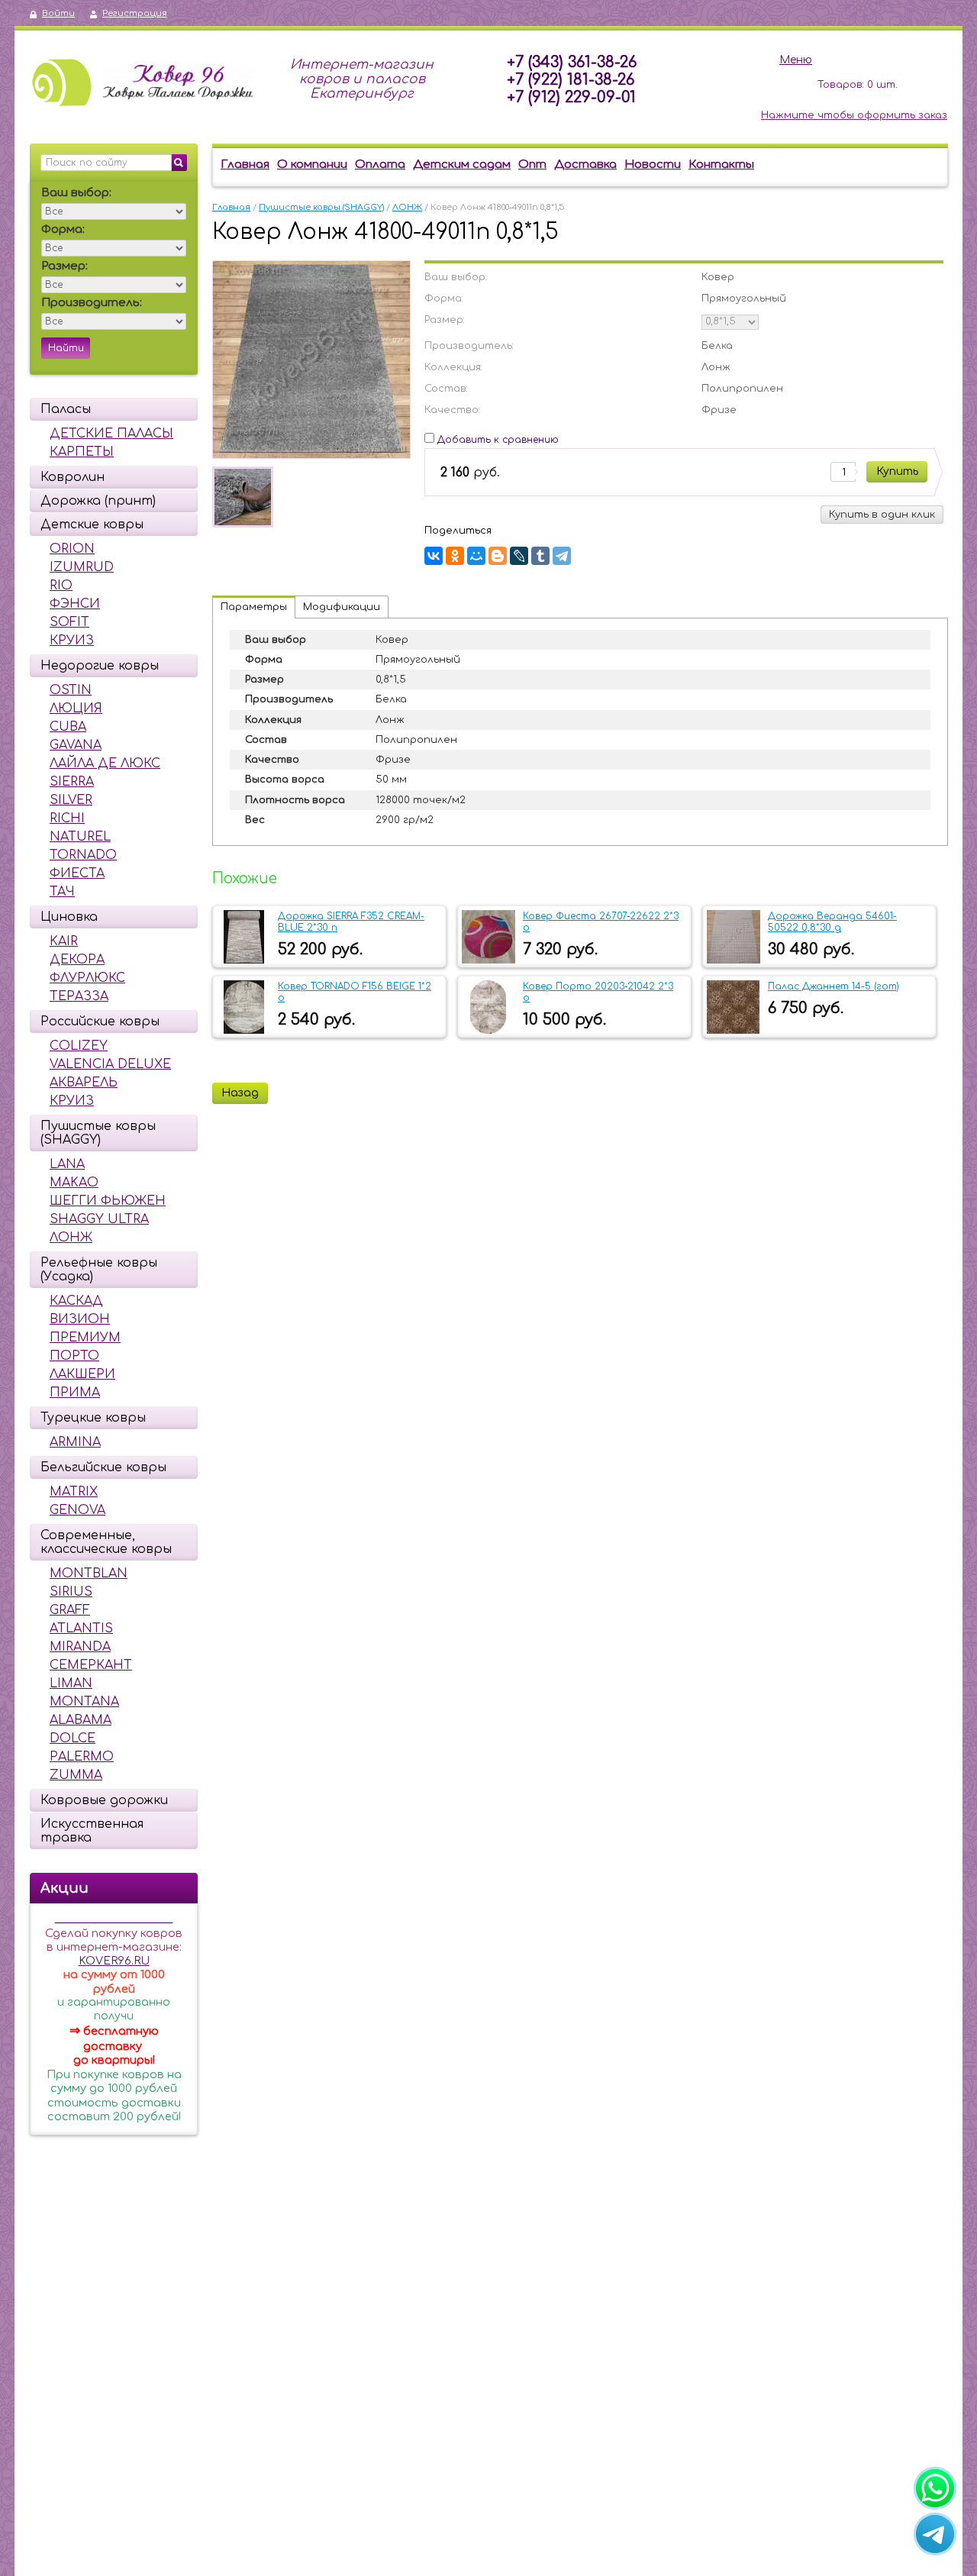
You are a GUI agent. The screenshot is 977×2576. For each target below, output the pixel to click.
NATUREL (80, 837)
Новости (653, 165)
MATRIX (74, 1492)
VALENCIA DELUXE (110, 1064)
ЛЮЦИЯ (76, 709)
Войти (58, 13)
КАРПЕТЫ (82, 452)
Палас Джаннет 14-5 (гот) (834, 986)
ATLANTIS (81, 1629)
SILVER (71, 800)
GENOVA (77, 1510)
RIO (61, 586)
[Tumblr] (540, 556)
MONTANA (84, 1702)
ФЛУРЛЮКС (87, 978)
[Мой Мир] (476, 556)
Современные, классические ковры (106, 1542)
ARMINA (75, 1442)
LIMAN (71, 1683)
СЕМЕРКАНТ (91, 1665)
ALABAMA (81, 1720)
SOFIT (69, 622)
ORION (72, 549)
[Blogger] (498, 556)
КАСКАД (76, 1301)
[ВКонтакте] (434, 556)
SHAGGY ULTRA (99, 1219)
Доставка (585, 165)
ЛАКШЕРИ (82, 1374)
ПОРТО (74, 1356)
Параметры (254, 607)
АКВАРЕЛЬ (84, 1083)
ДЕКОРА (77, 960)
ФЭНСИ (75, 604)
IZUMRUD (82, 567)
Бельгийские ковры (103, 1467)
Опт (532, 165)
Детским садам (462, 165)
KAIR (64, 941)
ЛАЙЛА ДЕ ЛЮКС (105, 763)
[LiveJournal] (519, 556)
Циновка (69, 917)
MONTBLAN (89, 1574)
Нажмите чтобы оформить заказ (854, 115)
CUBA (68, 727)
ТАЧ (62, 892)
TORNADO (83, 855)
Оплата (380, 165)
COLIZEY (79, 1046)
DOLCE (73, 1738)
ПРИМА (75, 1393)
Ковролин (73, 477)
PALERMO (82, 1757)
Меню (796, 60)
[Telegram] (562, 556)
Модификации (342, 607)
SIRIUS (71, 1592)
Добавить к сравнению (497, 440)
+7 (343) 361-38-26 (572, 62)
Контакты (721, 165)
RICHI (67, 818)
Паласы (66, 409)
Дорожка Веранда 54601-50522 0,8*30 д (832, 922)
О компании (312, 165)
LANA (67, 1164)
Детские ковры (92, 525)
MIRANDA (80, 1647)
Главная (245, 165)
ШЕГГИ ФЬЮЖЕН (108, 1201)
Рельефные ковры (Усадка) (99, 1270)
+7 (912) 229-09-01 (571, 97)
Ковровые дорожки (104, 1800)
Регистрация (135, 13)
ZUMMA (76, 1775)
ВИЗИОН (80, 1319)
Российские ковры (100, 1022)
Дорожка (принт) (98, 501)
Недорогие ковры (100, 666)
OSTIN (71, 690)
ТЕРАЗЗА (79, 996)
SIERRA (72, 782)
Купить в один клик (882, 515)
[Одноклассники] (455, 556)
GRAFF (70, 1610)
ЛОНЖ (71, 1238)
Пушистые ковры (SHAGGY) (98, 1133)
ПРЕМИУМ (85, 1338)
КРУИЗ (72, 641)
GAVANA (76, 745)
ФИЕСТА (77, 873)
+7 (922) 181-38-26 (571, 80)
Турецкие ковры (93, 1418)
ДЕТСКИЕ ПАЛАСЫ (111, 434)
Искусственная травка (92, 1831)
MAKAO (74, 1183)
